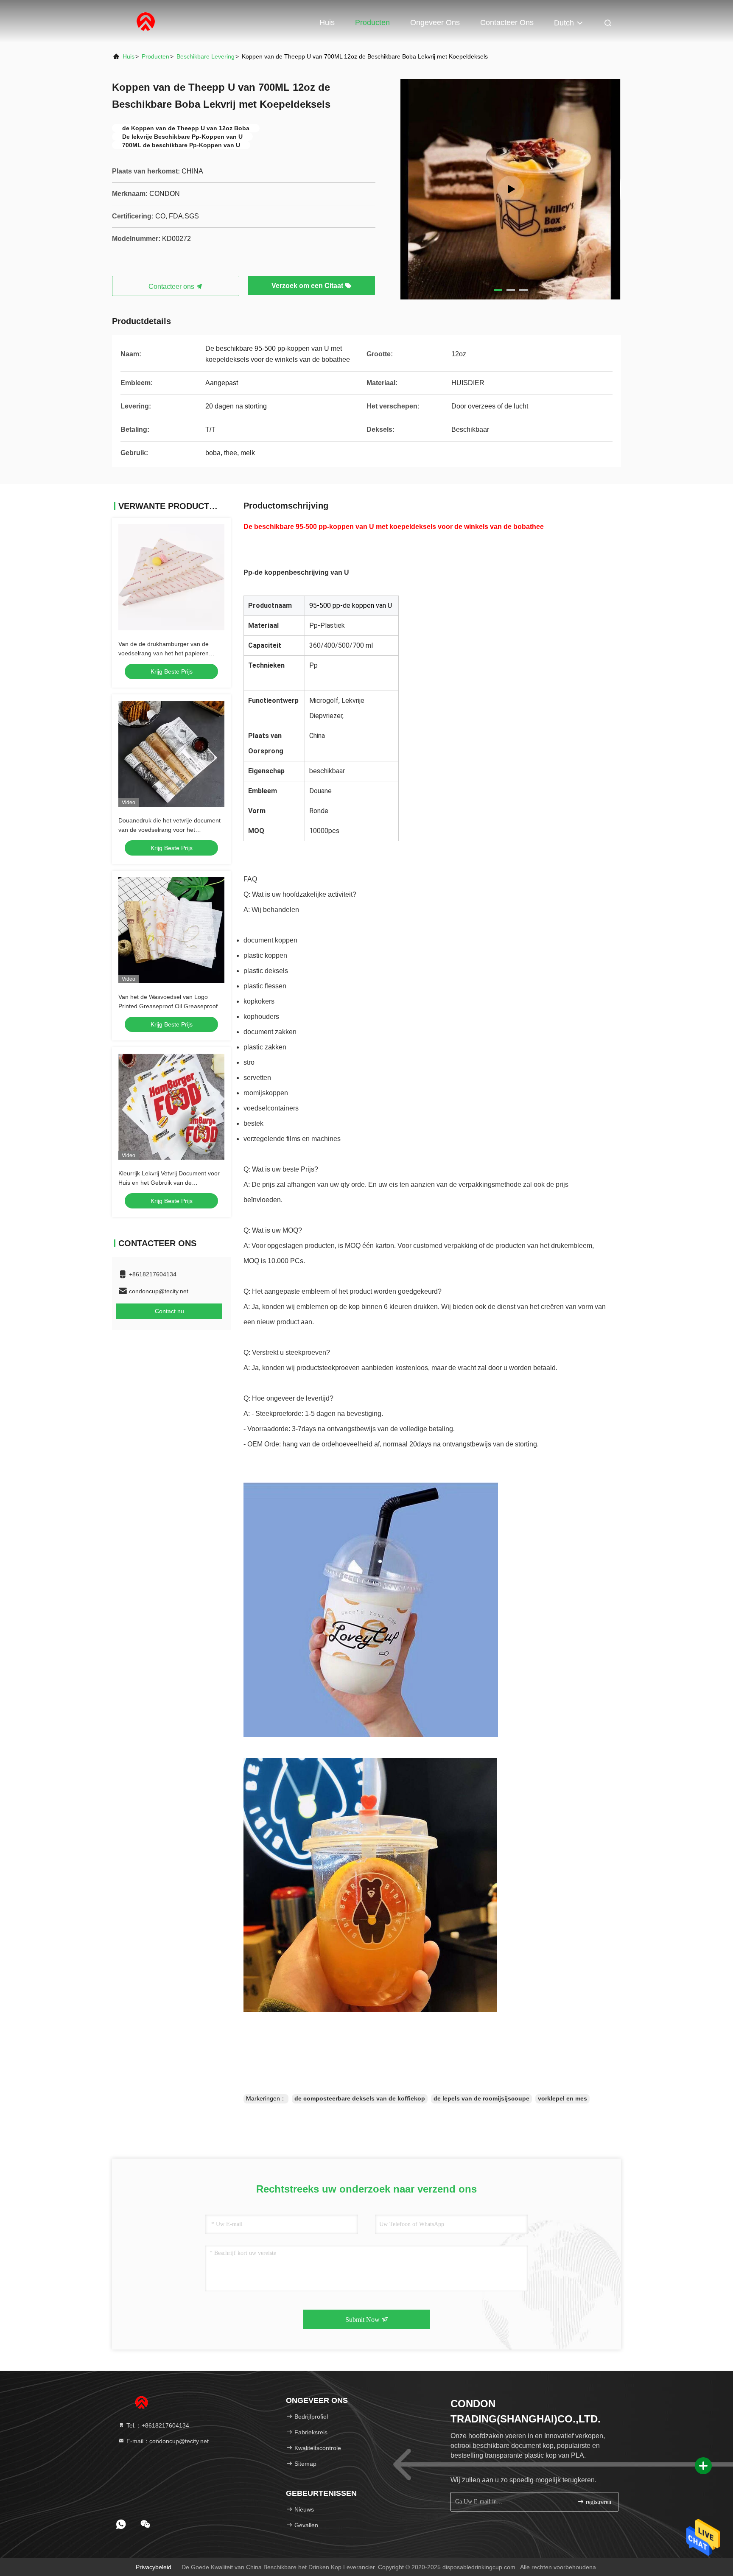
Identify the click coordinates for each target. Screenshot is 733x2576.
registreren (598, 2502)
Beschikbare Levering (206, 56)
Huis (327, 22)
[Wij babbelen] (145, 2524)
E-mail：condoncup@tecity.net (167, 2441)
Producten (372, 22)
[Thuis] (146, 21)
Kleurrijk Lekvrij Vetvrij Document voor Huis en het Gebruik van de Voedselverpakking (169, 1183)
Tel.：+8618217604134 (157, 2425)
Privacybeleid (154, 2567)
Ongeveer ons (435, 22)
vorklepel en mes (562, 2098)
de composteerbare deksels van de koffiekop (360, 2098)
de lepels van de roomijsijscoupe (481, 2098)
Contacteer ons (507, 22)
